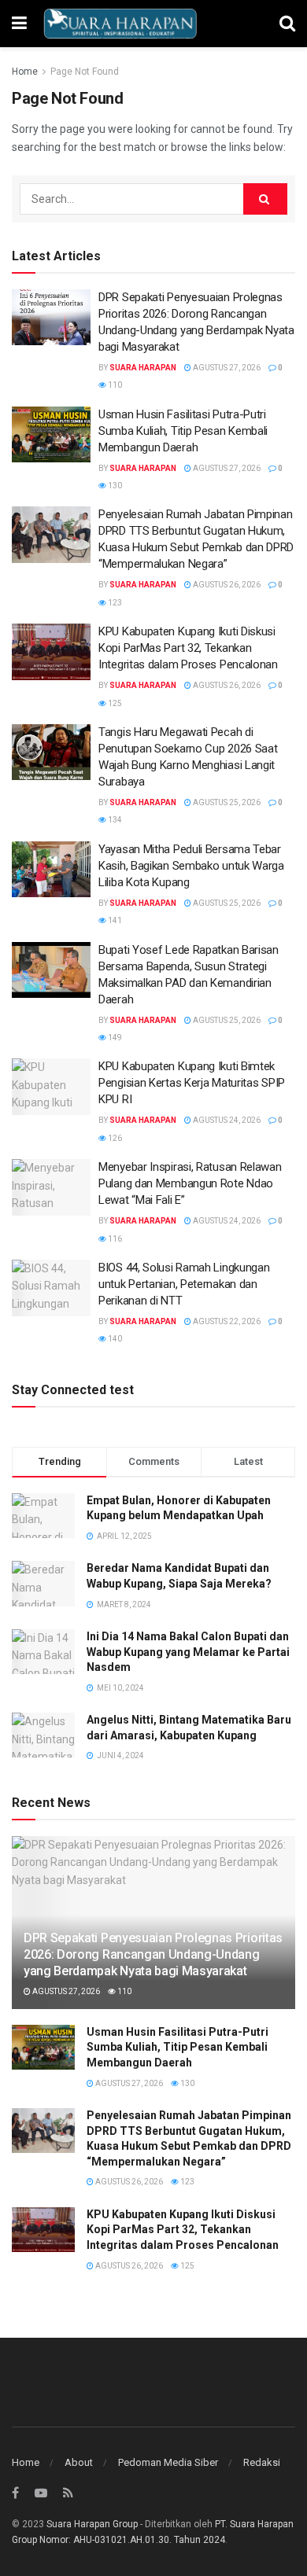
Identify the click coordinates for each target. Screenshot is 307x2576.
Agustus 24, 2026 (226, 1120)
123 (114, 603)
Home (25, 72)
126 (114, 1138)
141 (114, 920)
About (79, 2462)
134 (114, 820)
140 (114, 1339)
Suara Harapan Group (92, 2524)
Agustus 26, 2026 (226, 585)
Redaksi (262, 2462)
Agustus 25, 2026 (226, 802)
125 (114, 703)
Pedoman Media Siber (168, 2462)
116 (114, 1239)
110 (114, 385)
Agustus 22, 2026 (226, 1321)
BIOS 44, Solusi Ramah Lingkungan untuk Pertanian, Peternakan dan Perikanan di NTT (184, 1284)
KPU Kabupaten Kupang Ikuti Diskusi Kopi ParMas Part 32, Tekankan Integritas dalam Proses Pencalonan (188, 648)
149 (114, 1038)
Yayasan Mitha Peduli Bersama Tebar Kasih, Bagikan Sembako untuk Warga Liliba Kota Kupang (191, 866)
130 (114, 486)
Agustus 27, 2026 (226, 368)
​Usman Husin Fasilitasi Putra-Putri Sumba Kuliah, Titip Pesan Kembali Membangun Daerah (183, 431)
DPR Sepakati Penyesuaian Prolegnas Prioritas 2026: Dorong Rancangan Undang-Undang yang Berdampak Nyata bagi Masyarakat (153, 1954)
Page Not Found (85, 72)
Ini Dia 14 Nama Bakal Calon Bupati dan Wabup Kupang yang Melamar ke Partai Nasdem (188, 1652)
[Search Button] (265, 199)
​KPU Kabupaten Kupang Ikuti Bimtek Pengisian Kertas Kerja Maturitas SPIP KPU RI (192, 1083)
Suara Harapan (143, 368)
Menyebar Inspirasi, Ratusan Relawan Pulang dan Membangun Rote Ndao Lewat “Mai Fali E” (190, 1183)
